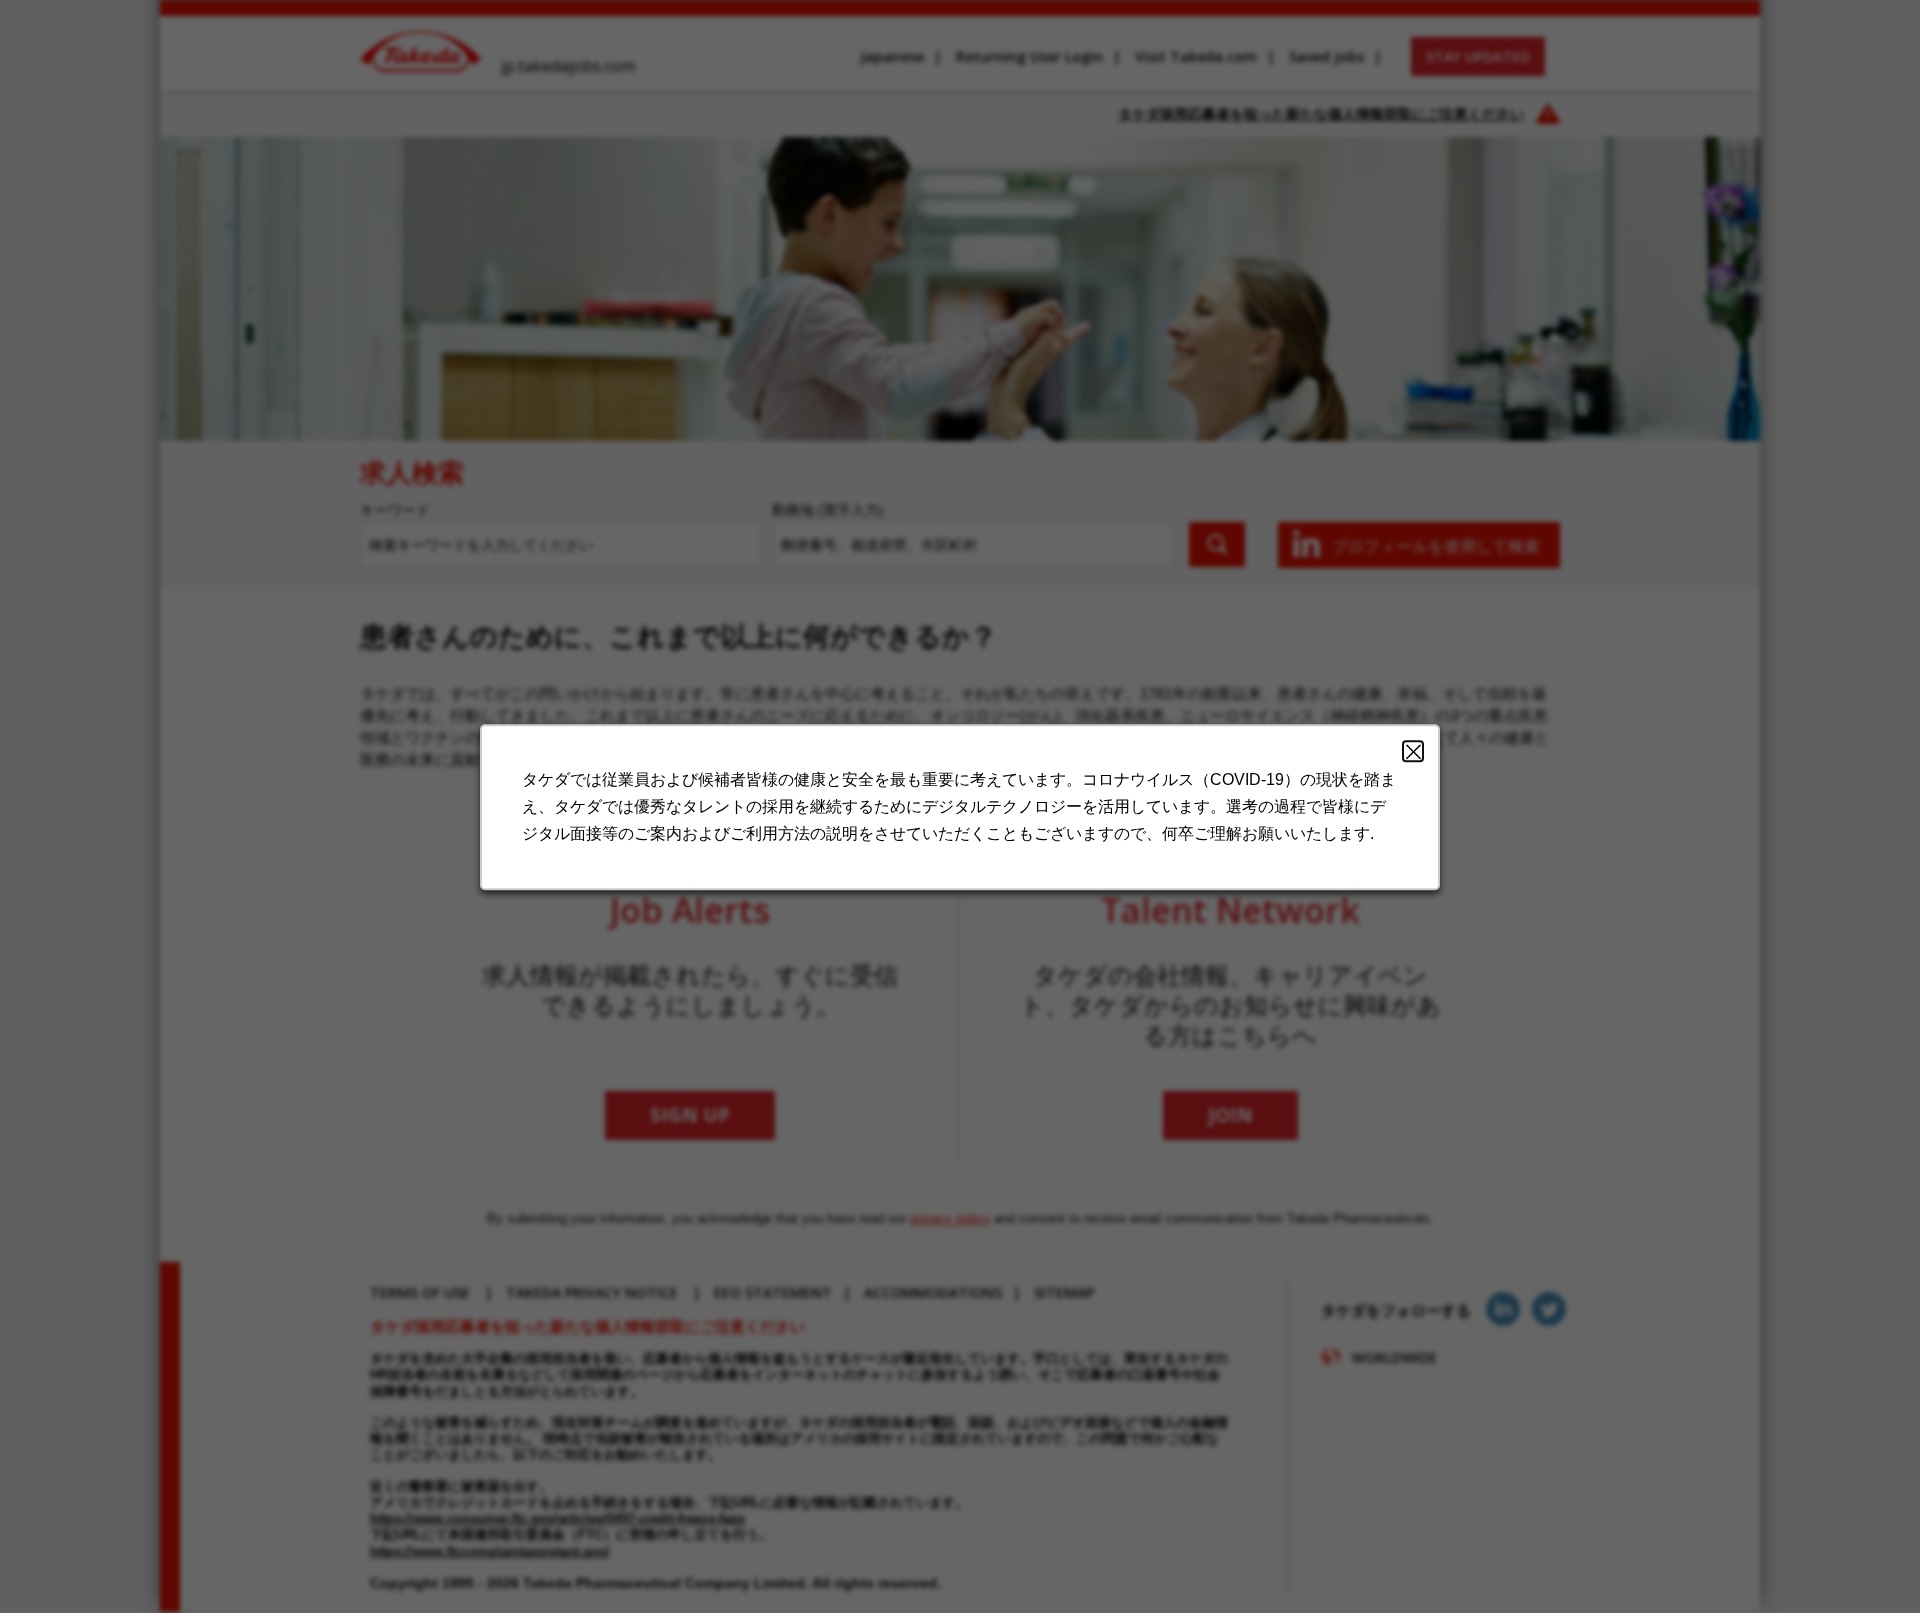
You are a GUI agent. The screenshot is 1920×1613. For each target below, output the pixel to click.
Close (1413, 751)
